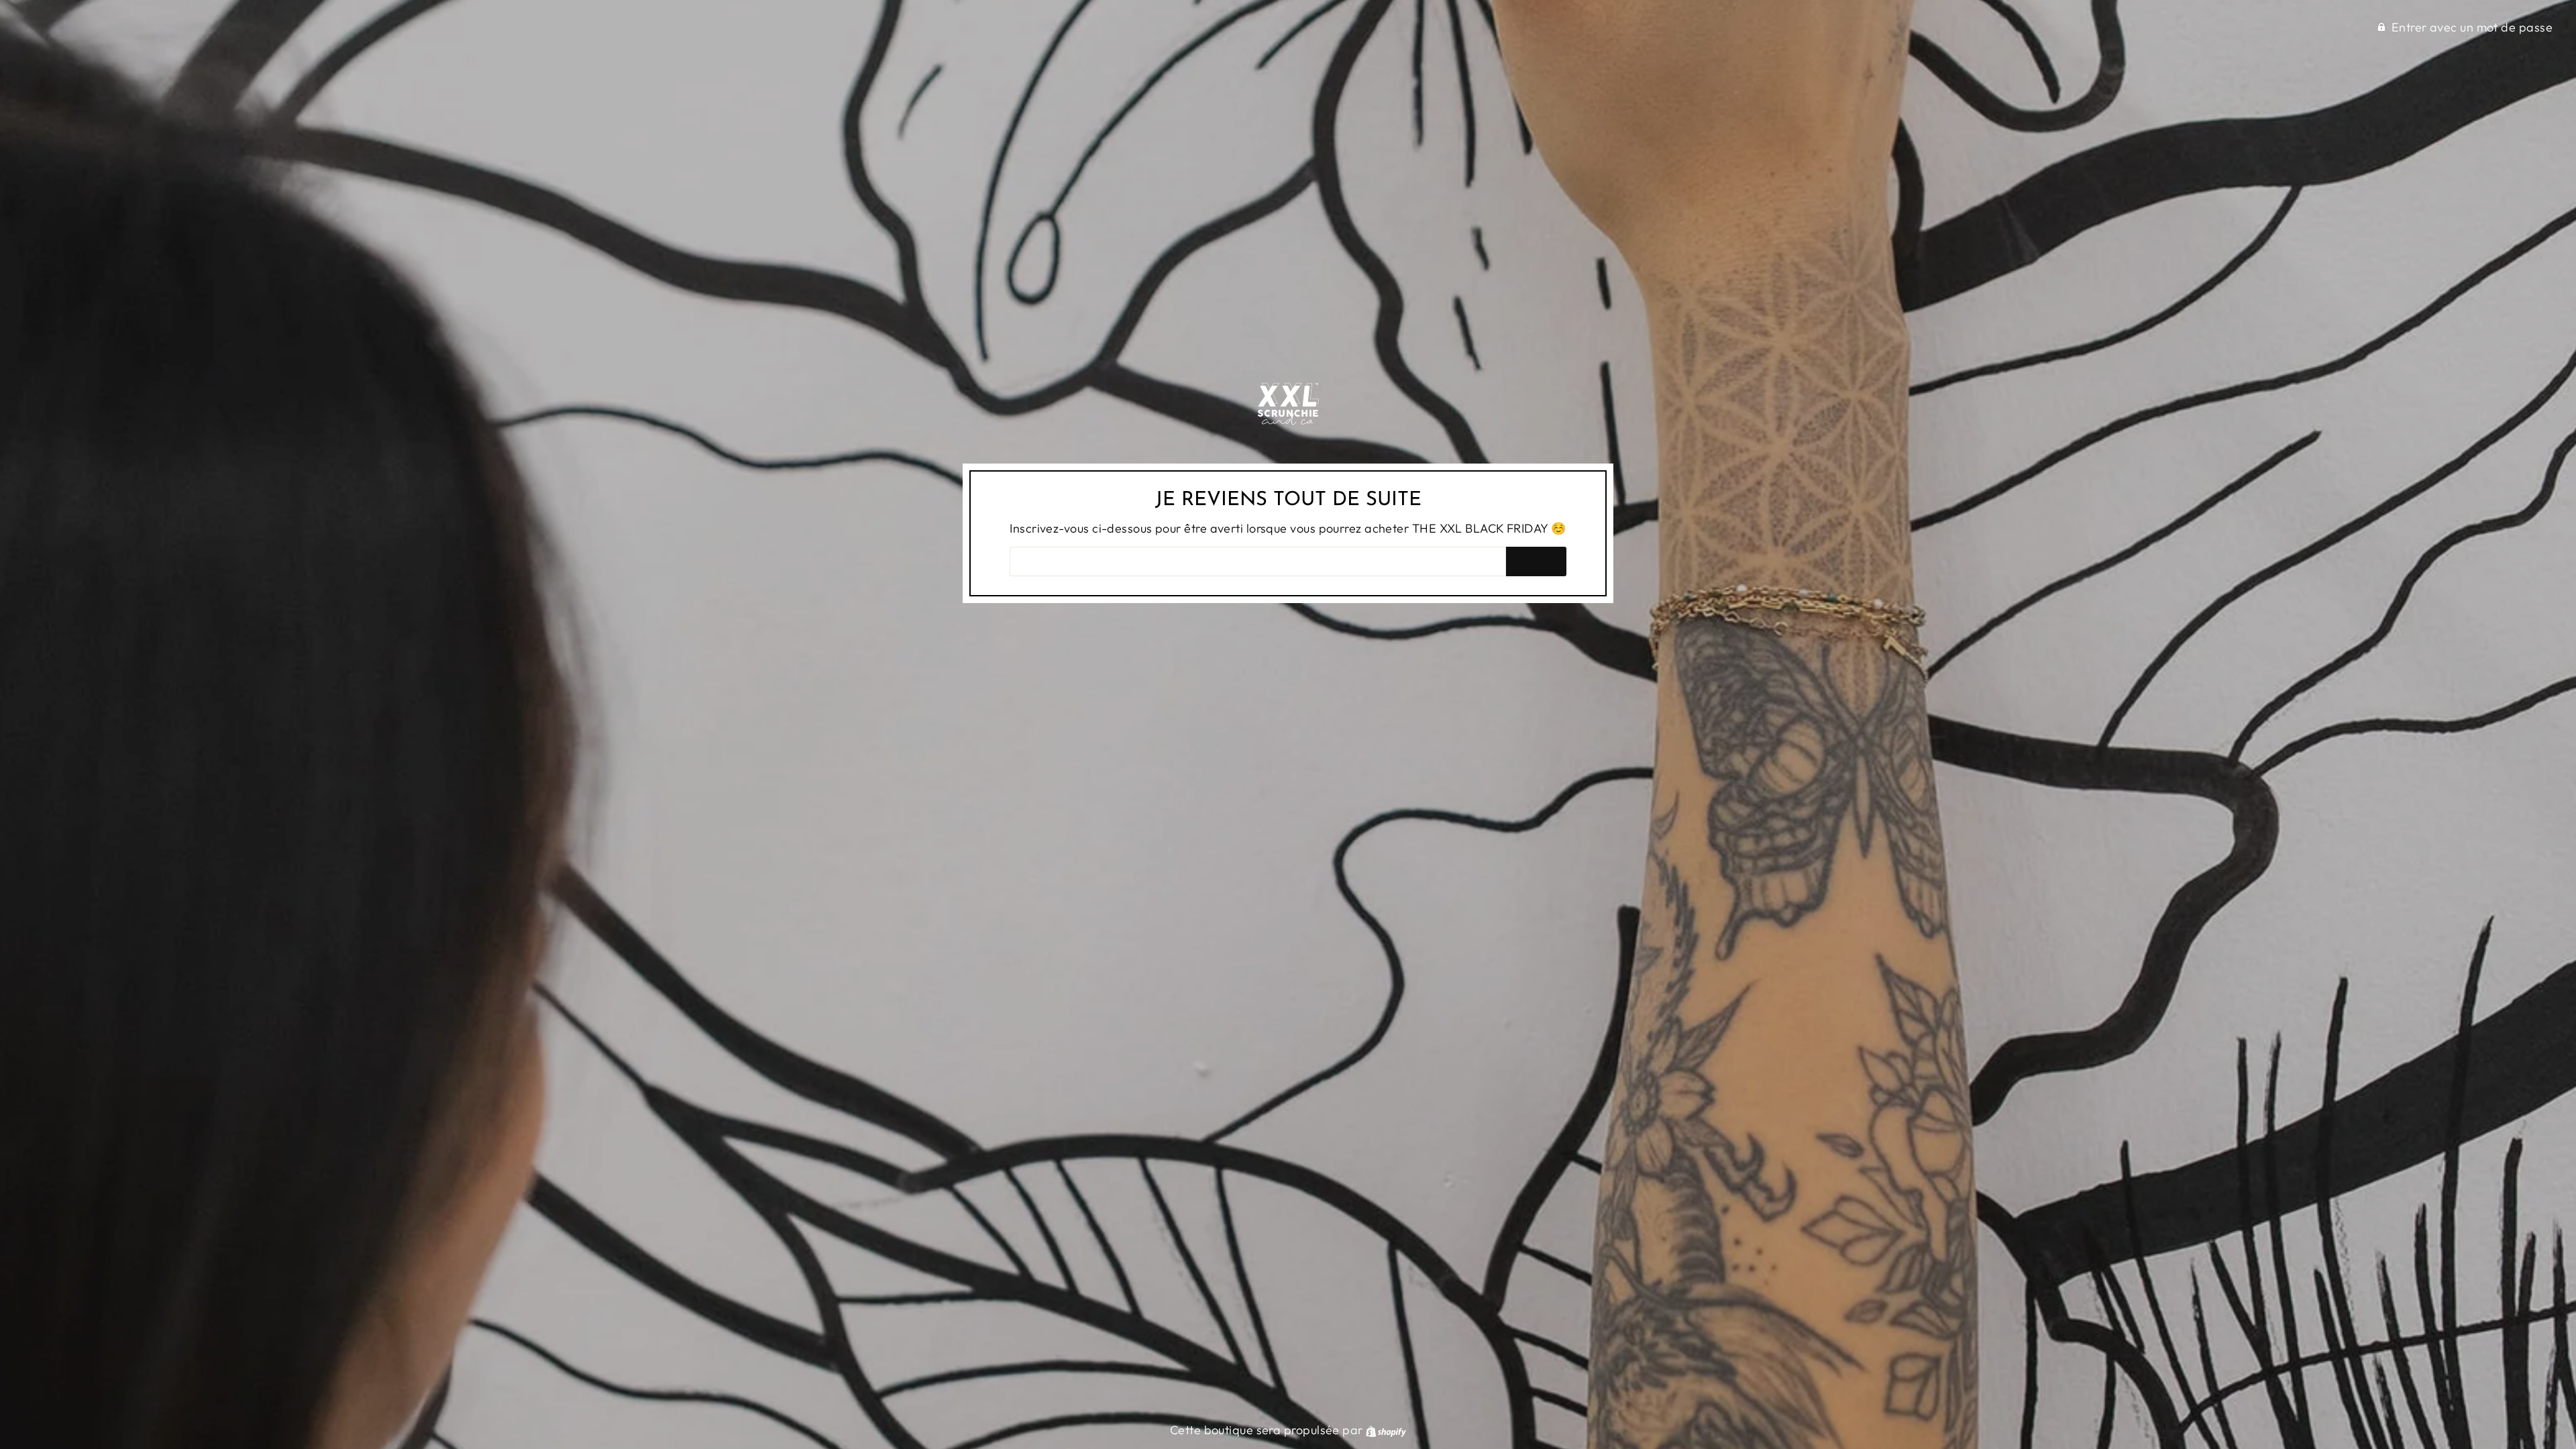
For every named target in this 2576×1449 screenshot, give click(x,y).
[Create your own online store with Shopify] (1386, 1430)
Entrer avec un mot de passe (2472, 27)
